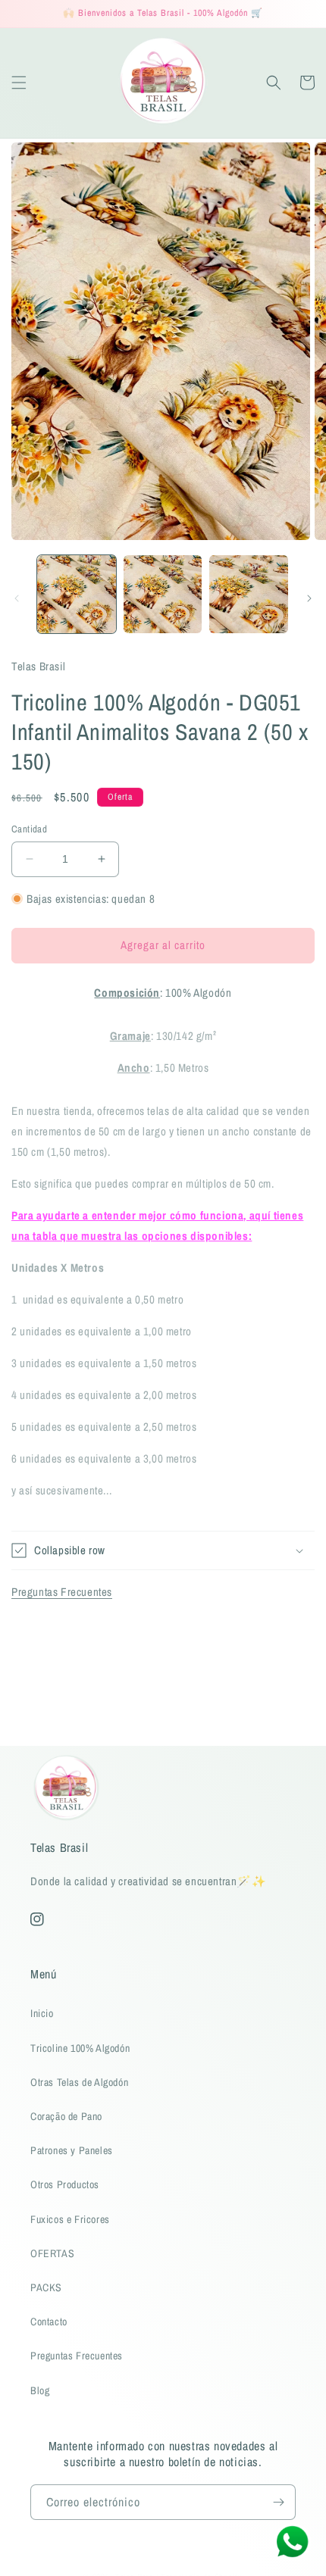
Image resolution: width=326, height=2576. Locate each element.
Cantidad (29, 829)
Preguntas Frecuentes (62, 1592)
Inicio (42, 2013)
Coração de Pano (66, 2116)
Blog (40, 2390)
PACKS (46, 2287)
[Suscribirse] (278, 2502)
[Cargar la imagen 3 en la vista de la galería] (249, 595)
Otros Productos (65, 2184)
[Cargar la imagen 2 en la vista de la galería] (163, 595)
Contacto (49, 2322)
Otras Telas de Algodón (79, 2082)
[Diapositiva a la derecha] (309, 598)
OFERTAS (52, 2253)
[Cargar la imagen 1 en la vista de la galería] (77, 595)
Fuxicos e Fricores (70, 2219)
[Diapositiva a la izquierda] (17, 598)
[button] (19, 83)
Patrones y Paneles (72, 2150)
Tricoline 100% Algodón (80, 2048)
